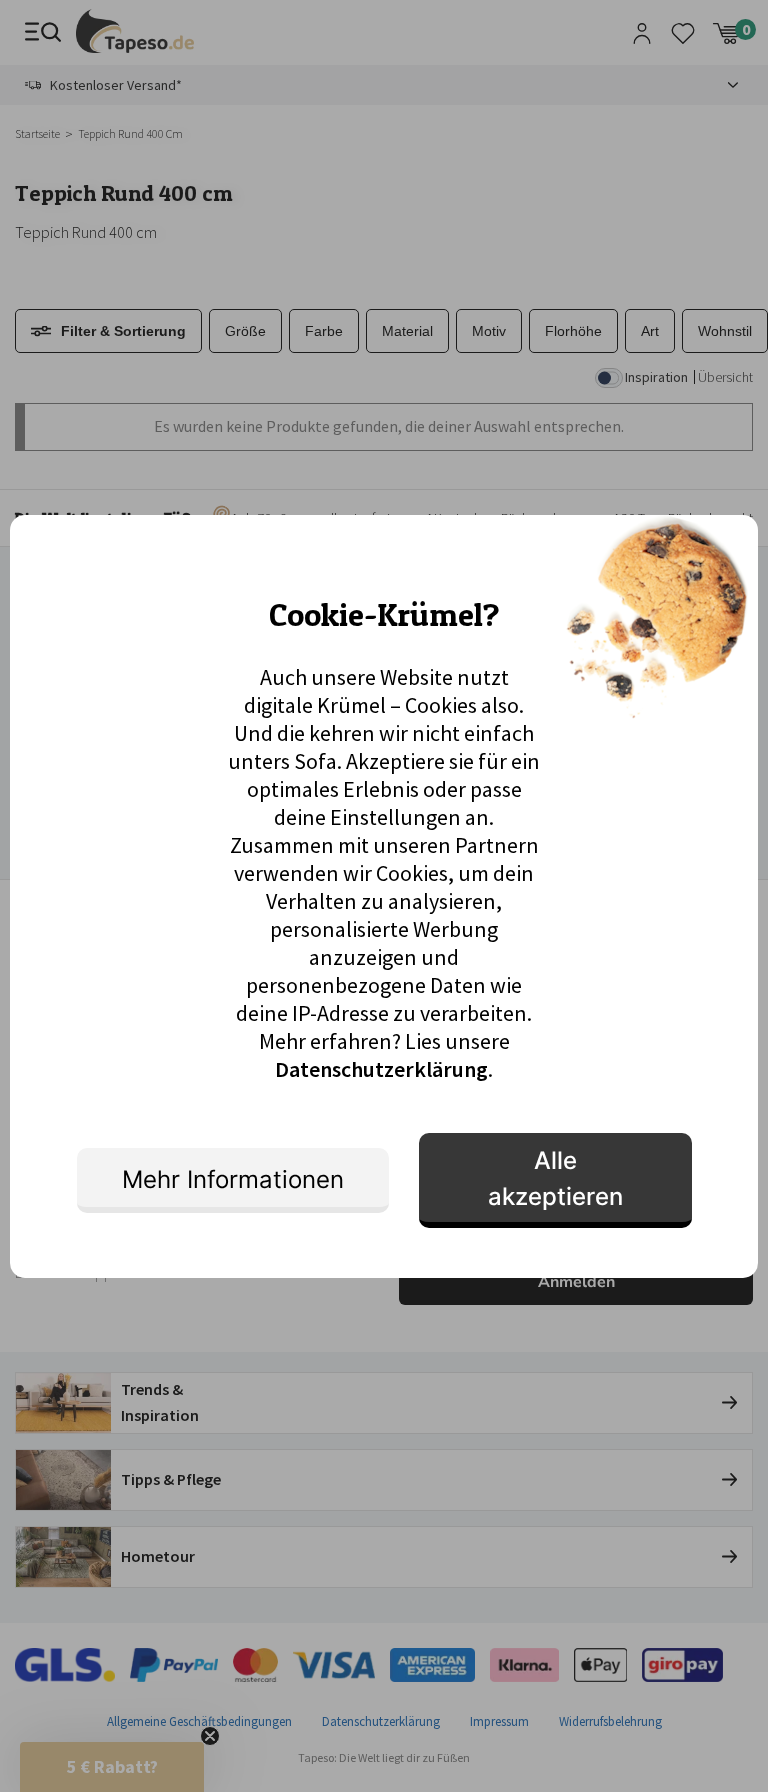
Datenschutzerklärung (381, 1069)
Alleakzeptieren (555, 1178)
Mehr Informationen (233, 1179)
